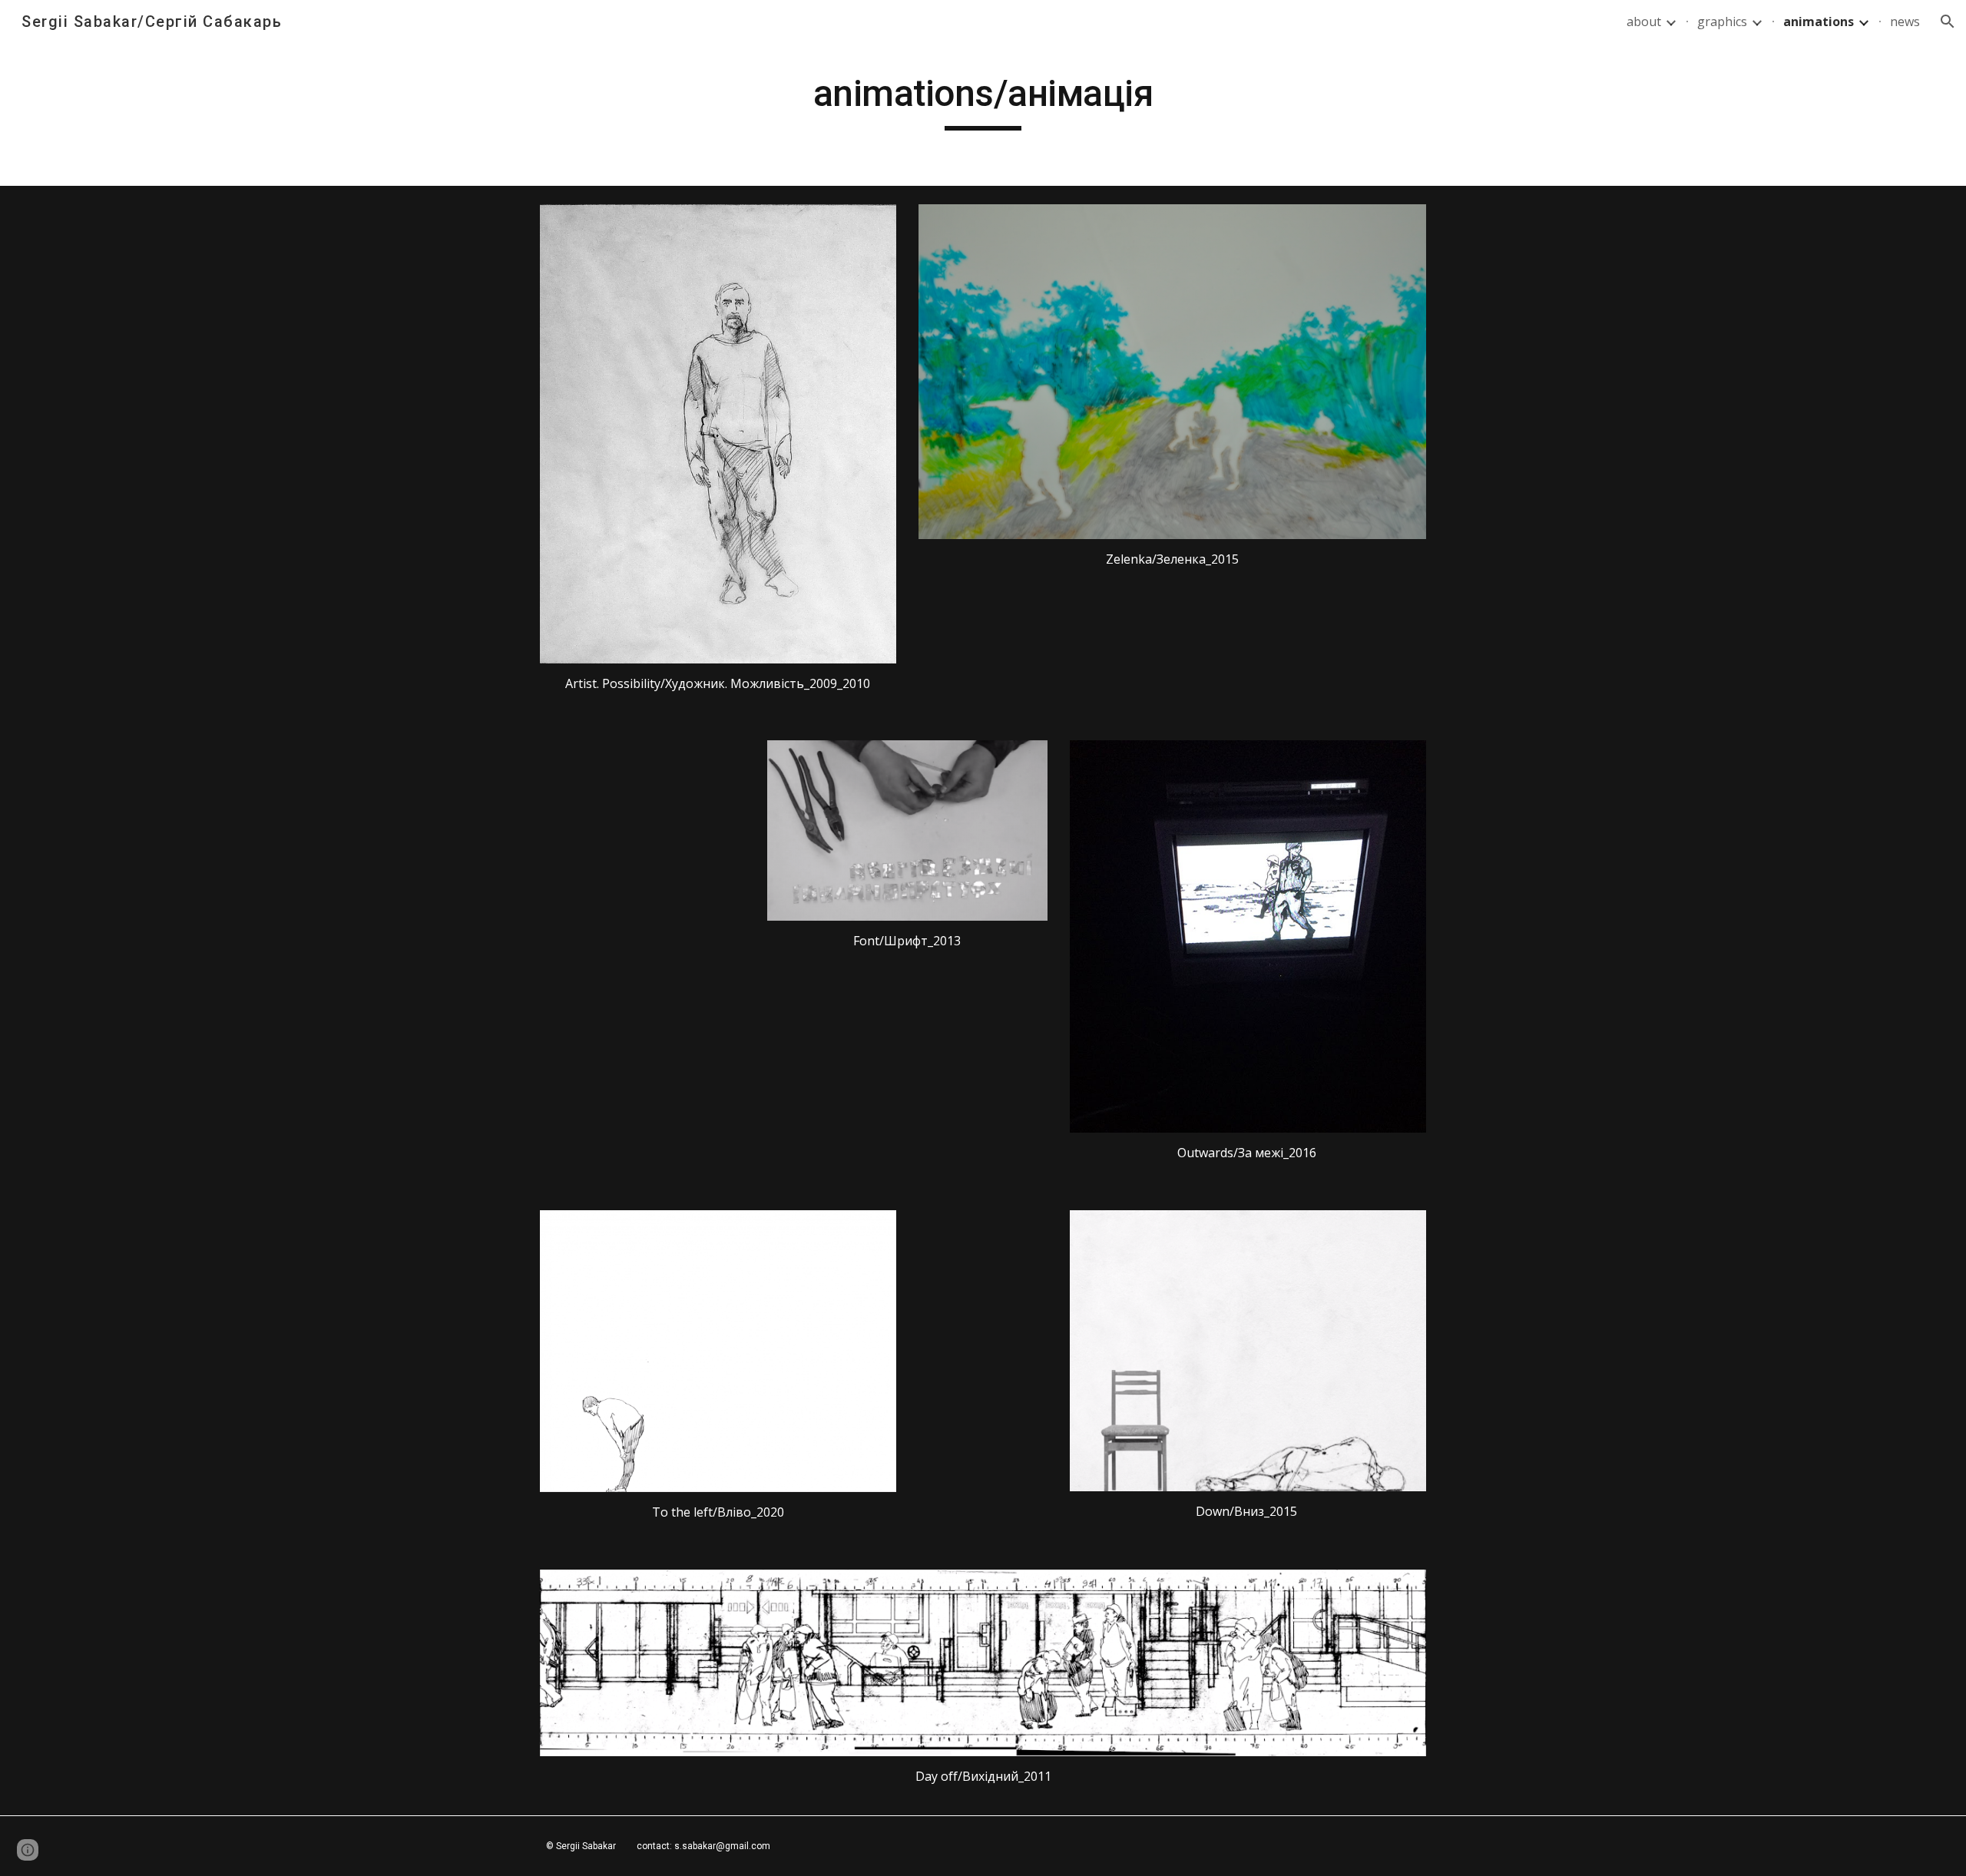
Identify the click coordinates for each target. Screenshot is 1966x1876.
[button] (1948, 22)
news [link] (1905, 22)
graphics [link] (1722, 22)
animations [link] (1819, 22)
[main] (983, 101)
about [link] (1644, 22)
